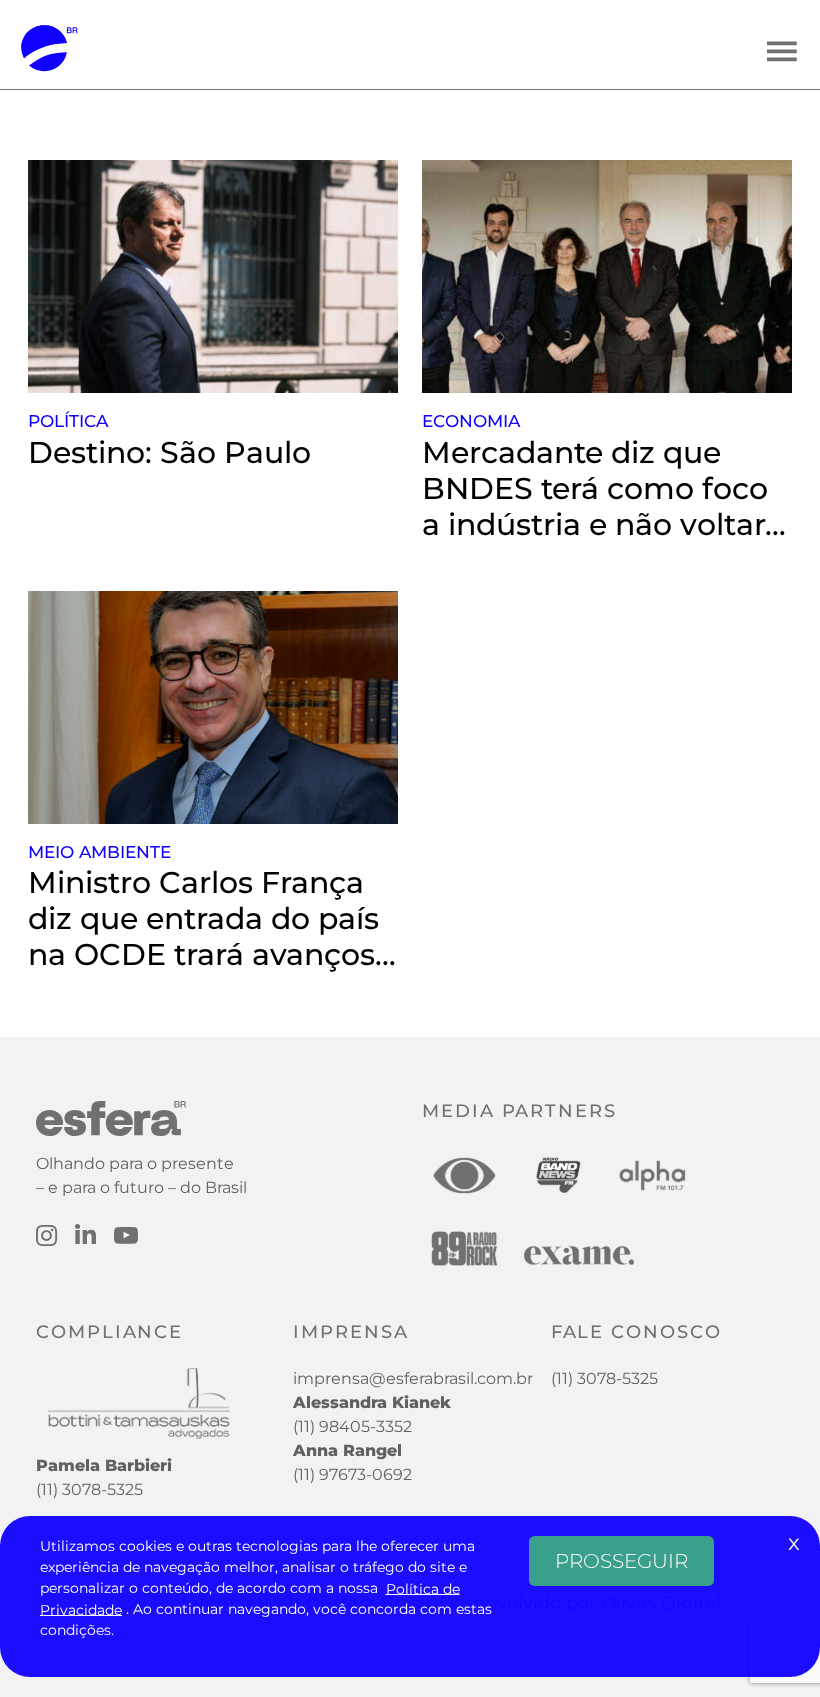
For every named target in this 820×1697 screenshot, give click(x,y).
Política (68, 421)
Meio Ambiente (99, 852)
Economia (471, 421)
